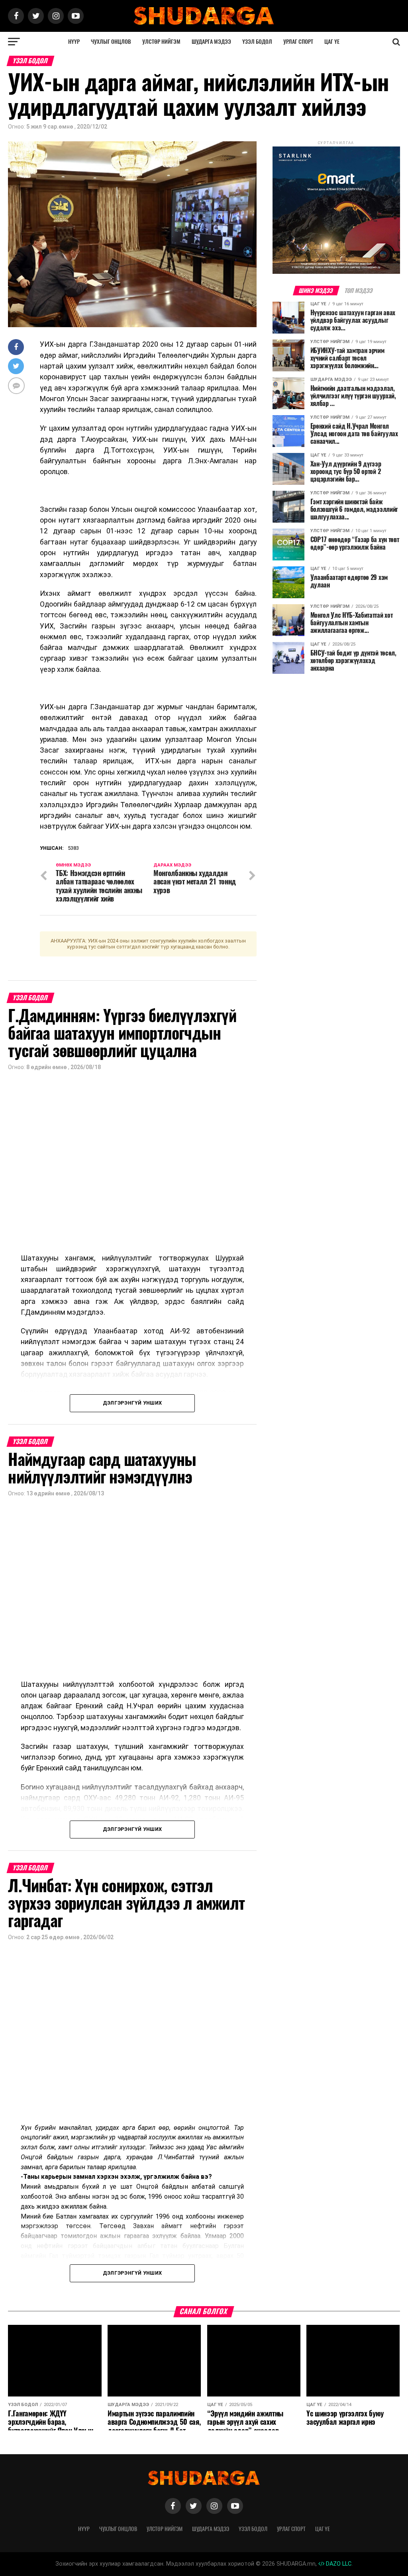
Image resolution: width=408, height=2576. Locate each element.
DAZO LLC (338, 2564)
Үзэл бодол (257, 42)
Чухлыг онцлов (111, 42)
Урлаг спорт (298, 42)
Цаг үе (332, 42)
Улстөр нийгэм (161, 42)
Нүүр (74, 42)
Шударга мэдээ (211, 42)
